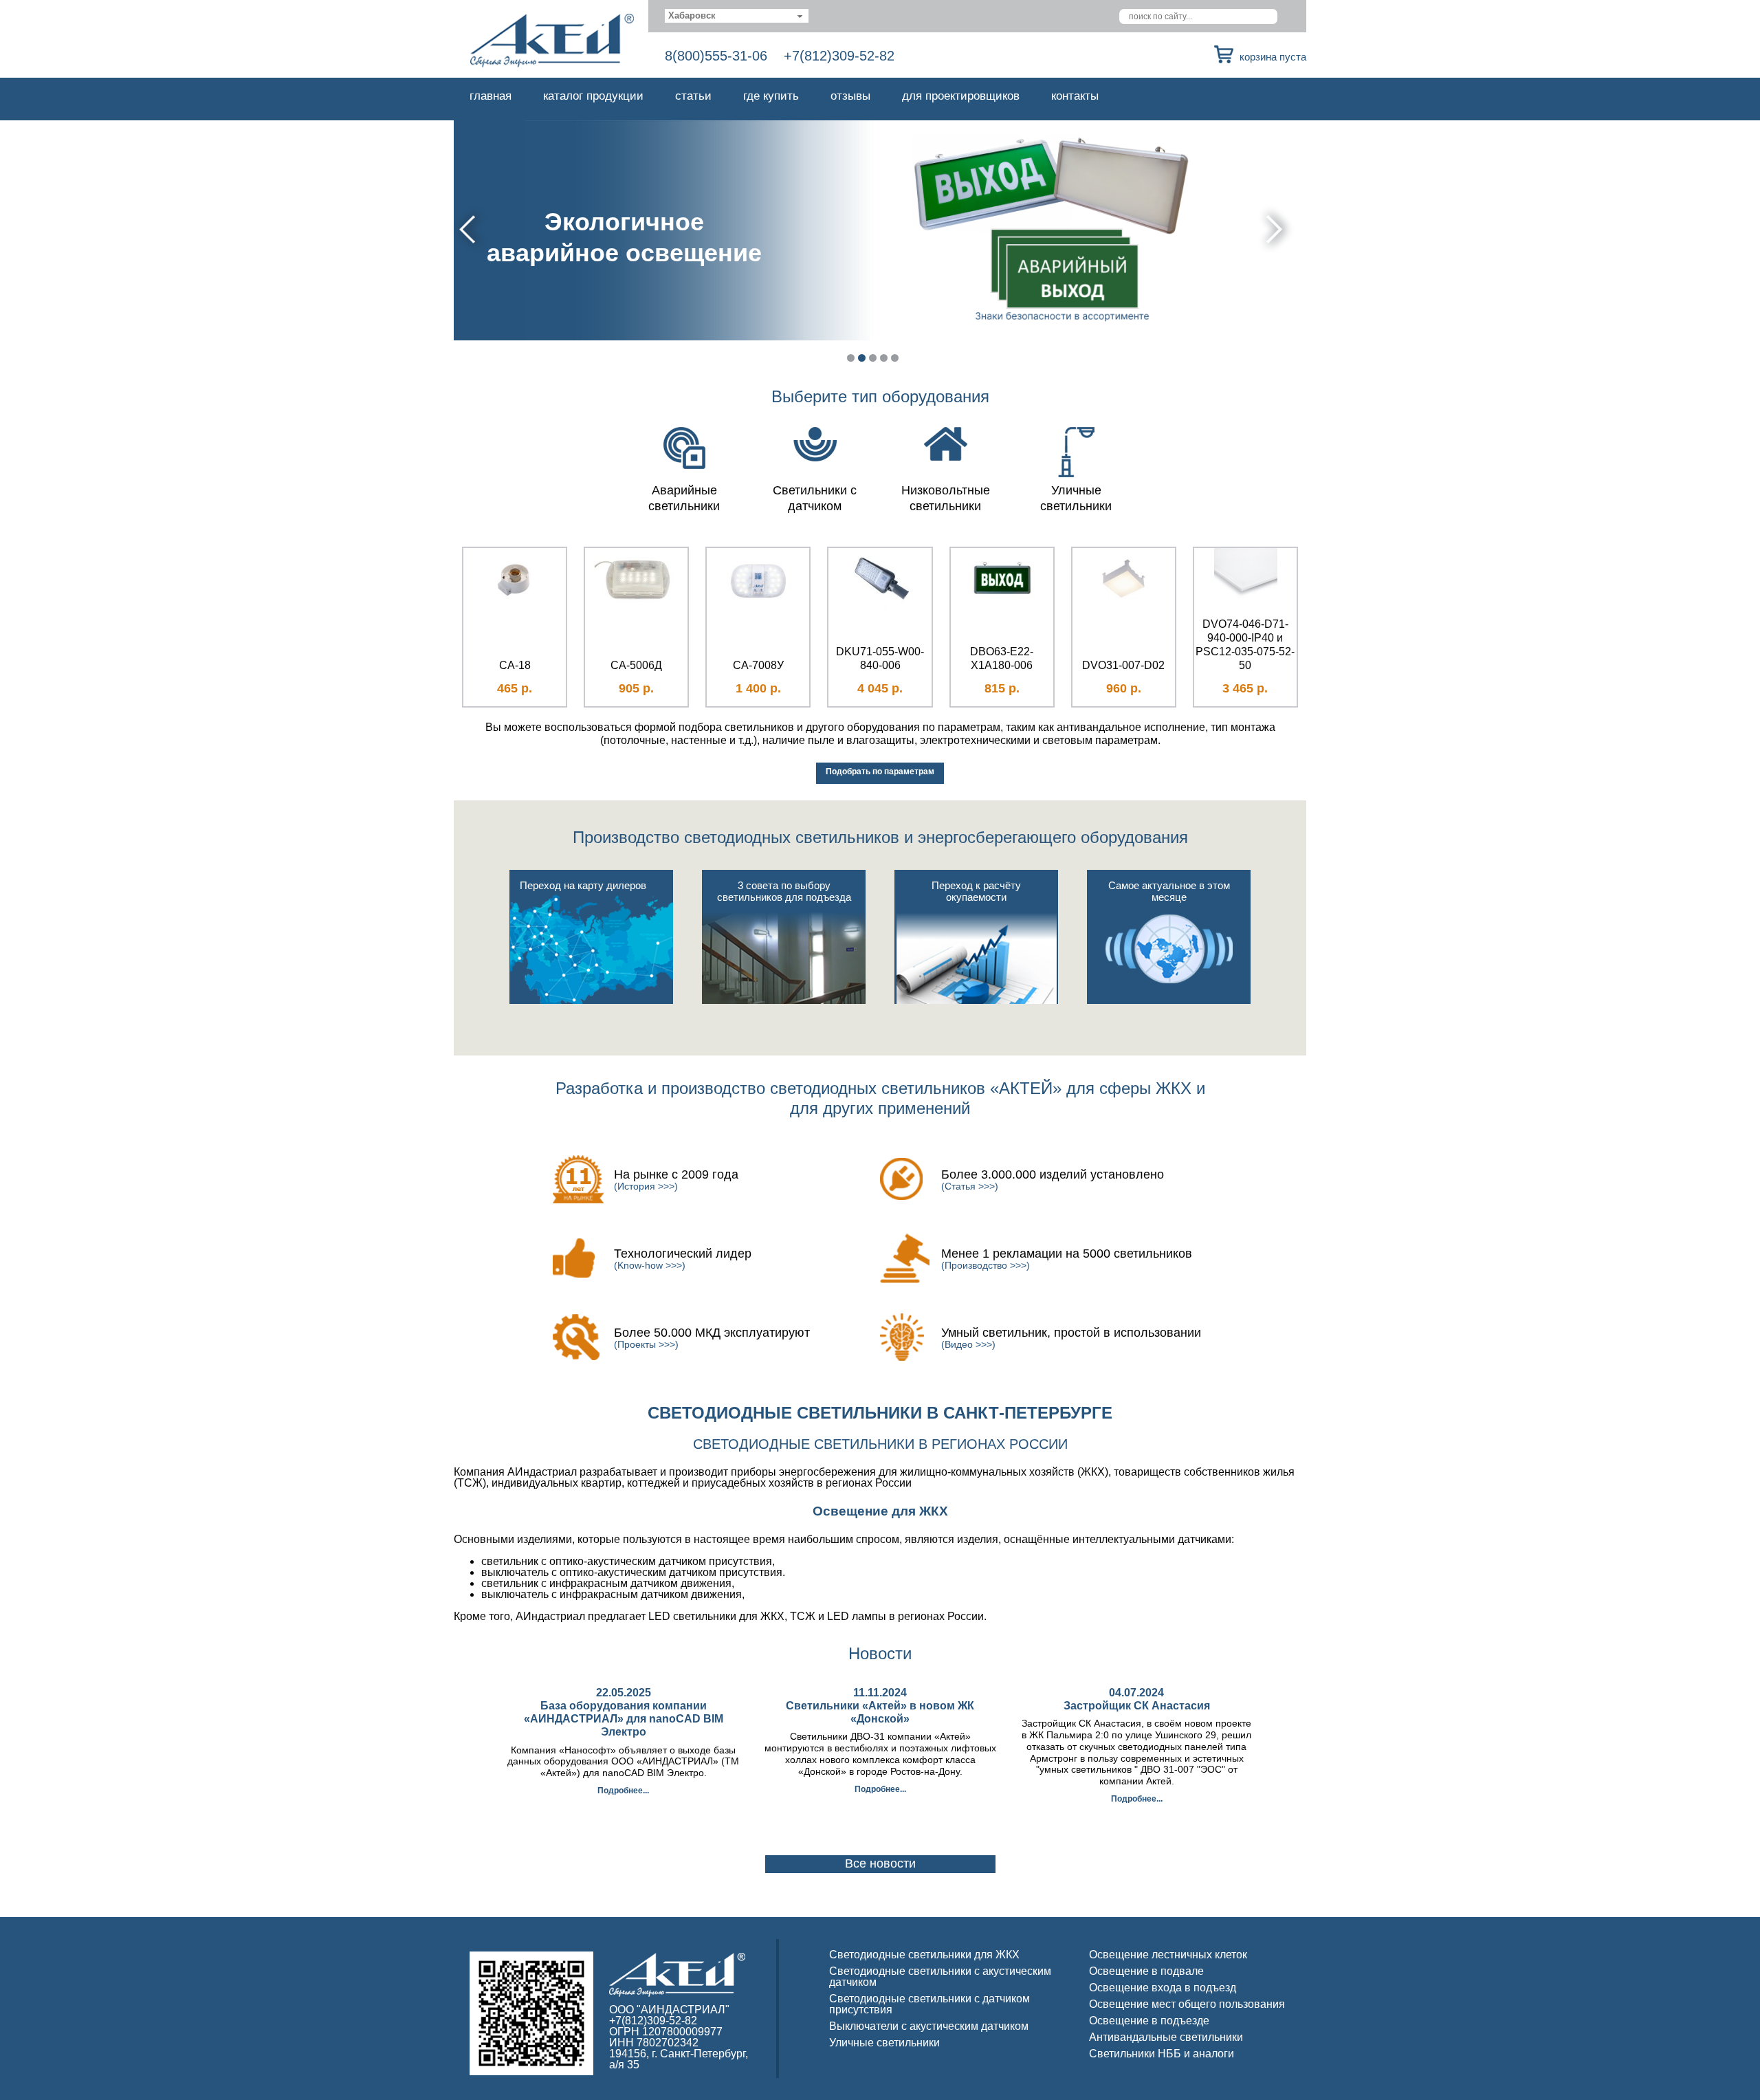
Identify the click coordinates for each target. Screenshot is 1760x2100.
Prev (469, 229)
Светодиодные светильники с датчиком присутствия (929, 2004)
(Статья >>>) (970, 1186)
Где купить (771, 96)
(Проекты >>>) (646, 1344)
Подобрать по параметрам (880, 772)
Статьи (693, 96)
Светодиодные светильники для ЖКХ (924, 1955)
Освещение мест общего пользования (1187, 2004)
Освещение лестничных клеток (1168, 1955)
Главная (491, 96)
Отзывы (850, 96)
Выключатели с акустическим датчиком (929, 2026)
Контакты (1075, 96)
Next (1276, 229)
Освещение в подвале (1146, 1971)
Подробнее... (623, 1791)
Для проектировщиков (961, 96)
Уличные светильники (884, 2043)
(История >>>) (646, 1186)
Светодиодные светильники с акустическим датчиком (940, 1977)
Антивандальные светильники (1166, 2037)
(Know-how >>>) (650, 1265)
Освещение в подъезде (1149, 2021)
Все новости (880, 1863)
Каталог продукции (593, 96)
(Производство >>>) (986, 1265)
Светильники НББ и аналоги (1162, 2054)
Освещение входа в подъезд (1163, 1988)
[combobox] (737, 16)
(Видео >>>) (968, 1344)
